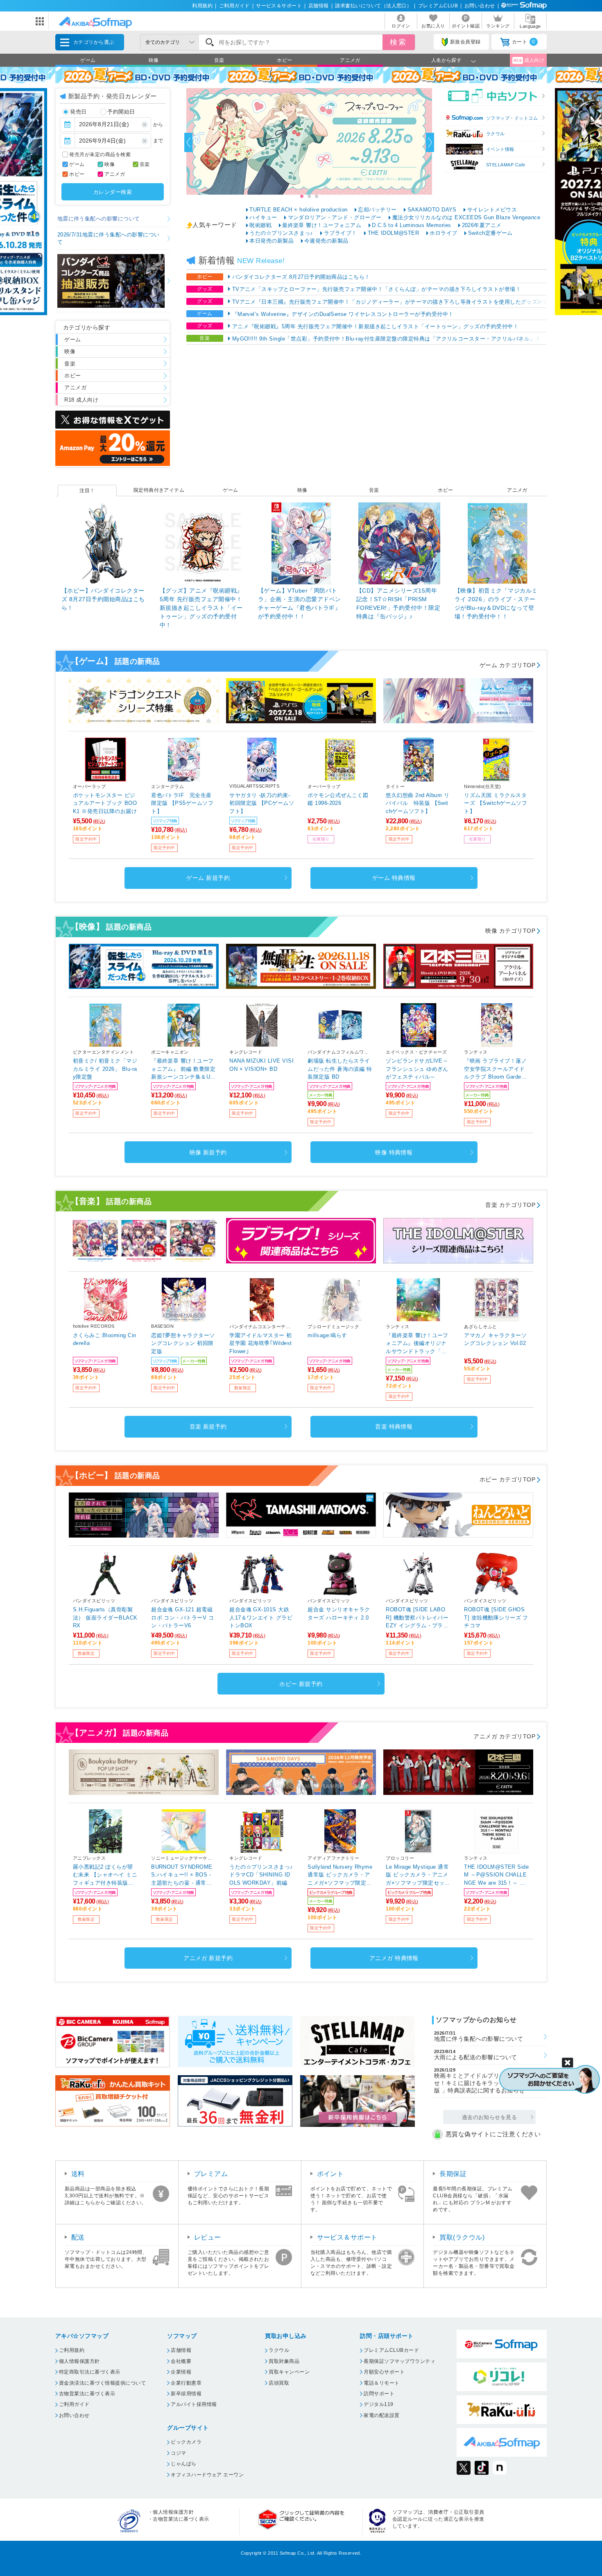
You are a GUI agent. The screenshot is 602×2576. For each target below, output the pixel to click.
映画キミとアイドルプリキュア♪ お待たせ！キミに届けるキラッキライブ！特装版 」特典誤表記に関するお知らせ (488, 2081)
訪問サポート (379, 2394)
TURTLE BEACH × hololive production (298, 210)
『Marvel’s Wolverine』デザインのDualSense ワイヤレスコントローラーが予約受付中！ (343, 314)
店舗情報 (319, 6)
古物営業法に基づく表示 (87, 2394)
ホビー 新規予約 (301, 1684)
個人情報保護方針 (79, 2361)
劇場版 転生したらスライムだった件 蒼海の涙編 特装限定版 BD (340, 1069)
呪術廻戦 (260, 225)
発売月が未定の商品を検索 (100, 154)
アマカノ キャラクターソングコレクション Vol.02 (495, 1339)
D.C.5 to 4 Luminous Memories (411, 225)
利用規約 (202, 6)
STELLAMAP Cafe (506, 165)
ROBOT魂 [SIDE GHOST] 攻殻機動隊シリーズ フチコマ (496, 1617)
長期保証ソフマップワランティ (399, 2361)
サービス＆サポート (279, 6)
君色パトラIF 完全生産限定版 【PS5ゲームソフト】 (182, 803)
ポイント (330, 2174)
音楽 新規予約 (208, 1427)
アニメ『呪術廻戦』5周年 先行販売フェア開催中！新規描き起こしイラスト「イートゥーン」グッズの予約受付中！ (375, 326)
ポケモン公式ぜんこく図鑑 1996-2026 (338, 799)
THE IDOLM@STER (394, 233)
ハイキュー (263, 217)
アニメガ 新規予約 (208, 1958)
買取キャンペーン (289, 2372)
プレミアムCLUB (438, 6)
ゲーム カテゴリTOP (507, 665)
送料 (78, 2174)
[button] (188, 142)
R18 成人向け (81, 400)
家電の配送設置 (381, 2415)
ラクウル (496, 134)
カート (524, 42)
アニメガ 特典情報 (394, 1958)
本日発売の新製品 (272, 241)
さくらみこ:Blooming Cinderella (105, 1339)
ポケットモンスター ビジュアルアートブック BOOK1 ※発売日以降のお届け (105, 803)
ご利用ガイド (234, 6)
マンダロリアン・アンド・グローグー (335, 217)
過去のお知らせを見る (490, 2117)
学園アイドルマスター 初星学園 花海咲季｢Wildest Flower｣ (261, 1343)
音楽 (219, 60)
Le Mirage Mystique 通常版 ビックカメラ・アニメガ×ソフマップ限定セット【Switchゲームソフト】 (418, 1875)
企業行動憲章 (186, 2383)
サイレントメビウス (492, 210)
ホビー (284, 60)
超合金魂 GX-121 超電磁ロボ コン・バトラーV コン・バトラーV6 (182, 1617)
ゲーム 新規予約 (208, 878)
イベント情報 (500, 149)
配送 (78, 2237)
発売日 (78, 112)
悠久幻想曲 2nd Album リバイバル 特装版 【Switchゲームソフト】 (418, 803)
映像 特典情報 (394, 1152)
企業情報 (181, 2372)
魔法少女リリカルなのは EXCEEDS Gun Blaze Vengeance (466, 217)
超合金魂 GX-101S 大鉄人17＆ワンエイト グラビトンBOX (261, 1617)
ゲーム (88, 60)
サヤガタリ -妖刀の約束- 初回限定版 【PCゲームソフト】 (262, 803)
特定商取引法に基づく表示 (90, 2372)
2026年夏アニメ (482, 225)
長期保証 (453, 2174)
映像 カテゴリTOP (510, 931)
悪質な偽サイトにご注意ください (493, 2134)
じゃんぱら (183, 2464)
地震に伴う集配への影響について (99, 219)
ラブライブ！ (341, 233)
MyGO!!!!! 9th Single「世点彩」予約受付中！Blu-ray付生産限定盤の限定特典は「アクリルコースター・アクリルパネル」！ (387, 339)
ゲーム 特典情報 (394, 878)
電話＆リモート (381, 2383)
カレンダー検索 (113, 192)
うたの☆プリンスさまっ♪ (281, 233)
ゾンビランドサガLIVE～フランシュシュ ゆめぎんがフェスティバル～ (417, 1069)
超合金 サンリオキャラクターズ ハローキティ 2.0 (339, 1614)
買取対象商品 (284, 2361)
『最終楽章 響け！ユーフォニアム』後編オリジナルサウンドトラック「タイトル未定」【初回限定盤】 (417, 1344)
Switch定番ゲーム (490, 233)
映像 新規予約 (208, 1152)
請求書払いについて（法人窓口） (373, 6)
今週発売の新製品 (326, 241)
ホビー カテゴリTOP (507, 1479)
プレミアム (211, 2174)
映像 (154, 60)
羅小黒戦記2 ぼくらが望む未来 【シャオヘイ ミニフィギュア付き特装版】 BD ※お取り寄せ (105, 1875)
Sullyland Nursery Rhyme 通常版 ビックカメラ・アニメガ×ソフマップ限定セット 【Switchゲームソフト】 (340, 1875)
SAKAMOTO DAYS (432, 210)
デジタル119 (378, 2404)
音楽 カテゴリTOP (510, 1205)
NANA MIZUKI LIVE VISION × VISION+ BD (261, 1065)
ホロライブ (443, 233)
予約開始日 (121, 112)
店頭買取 (279, 2383)
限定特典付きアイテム (159, 490)
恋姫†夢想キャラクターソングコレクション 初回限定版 (183, 1343)
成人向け (529, 60)
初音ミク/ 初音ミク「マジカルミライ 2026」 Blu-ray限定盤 (105, 1069)
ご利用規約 (72, 2350)
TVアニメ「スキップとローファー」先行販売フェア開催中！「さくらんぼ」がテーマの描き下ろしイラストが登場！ (377, 289)
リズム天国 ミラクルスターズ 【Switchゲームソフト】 (496, 803)
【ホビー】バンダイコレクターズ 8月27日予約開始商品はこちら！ (103, 599)
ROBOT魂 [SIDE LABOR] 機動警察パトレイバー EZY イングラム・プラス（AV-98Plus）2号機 (417, 1618)
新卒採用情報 (186, 2394)
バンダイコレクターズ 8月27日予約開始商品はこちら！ (301, 277)
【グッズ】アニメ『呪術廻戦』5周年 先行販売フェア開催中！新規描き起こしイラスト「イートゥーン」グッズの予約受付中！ (201, 608)
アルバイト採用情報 (194, 2404)
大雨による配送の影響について (476, 2055)
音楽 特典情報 (394, 1427)
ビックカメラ (186, 2442)
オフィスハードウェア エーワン (207, 2475)
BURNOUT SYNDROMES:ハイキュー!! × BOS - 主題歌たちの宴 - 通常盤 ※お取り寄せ (182, 1875)
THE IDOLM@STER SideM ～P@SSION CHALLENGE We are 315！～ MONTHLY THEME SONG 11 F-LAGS (496, 1875)
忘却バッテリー (377, 210)
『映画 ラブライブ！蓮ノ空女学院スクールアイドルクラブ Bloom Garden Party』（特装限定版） (495, 1069)
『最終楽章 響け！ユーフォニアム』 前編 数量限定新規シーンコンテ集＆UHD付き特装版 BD (183, 1069)
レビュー (208, 2237)
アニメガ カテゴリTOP (504, 1736)
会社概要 (181, 2361)
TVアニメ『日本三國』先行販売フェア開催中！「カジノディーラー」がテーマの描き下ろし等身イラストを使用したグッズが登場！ (396, 302)
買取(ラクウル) (462, 2237)
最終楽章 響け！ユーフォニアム (322, 225)
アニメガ (350, 60)
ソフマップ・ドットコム (512, 118)
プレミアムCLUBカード (391, 2350)
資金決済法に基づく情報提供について (102, 2383)
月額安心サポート (384, 2372)
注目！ (87, 491)
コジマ (178, 2453)
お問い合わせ (480, 6)
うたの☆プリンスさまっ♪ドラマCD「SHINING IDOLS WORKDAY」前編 (261, 1875)
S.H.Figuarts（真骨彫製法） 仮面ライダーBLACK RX (105, 1617)
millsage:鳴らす (327, 1335)
